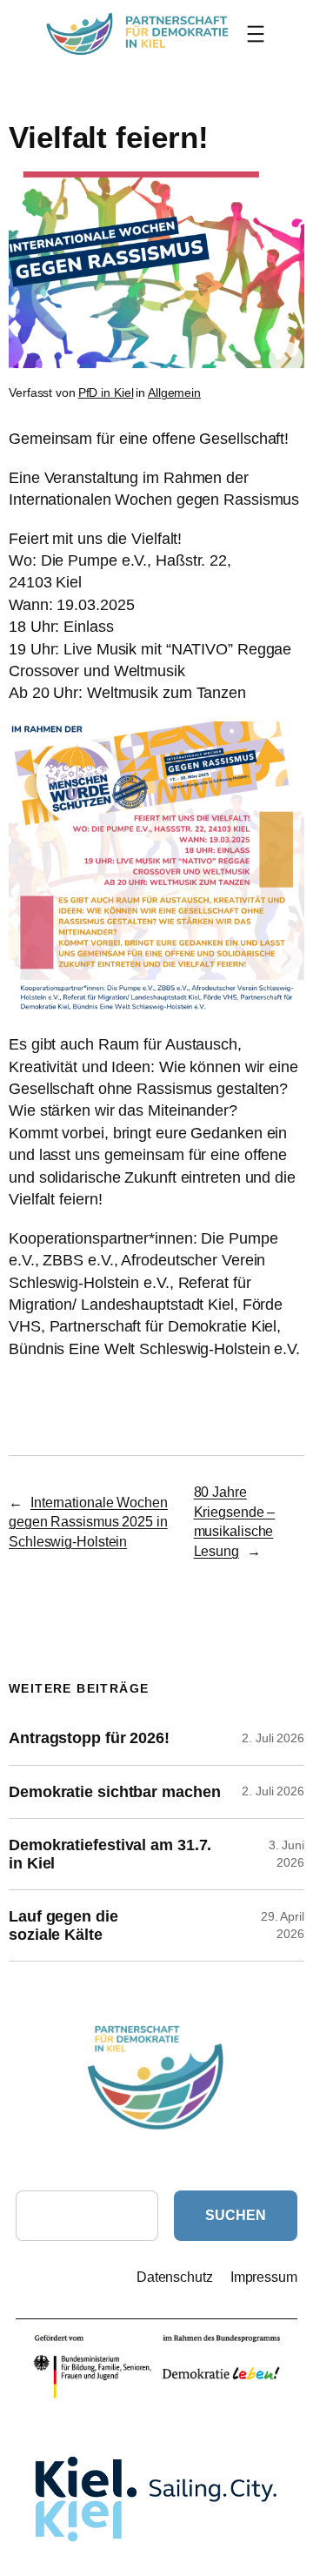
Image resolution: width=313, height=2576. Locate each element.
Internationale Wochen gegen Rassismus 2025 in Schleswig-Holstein (88, 1522)
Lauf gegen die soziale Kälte (63, 1925)
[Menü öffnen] (256, 34)
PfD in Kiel (106, 392)
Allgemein (174, 392)
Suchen (235, 2215)
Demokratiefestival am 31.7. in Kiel (110, 1854)
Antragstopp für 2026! (89, 1738)
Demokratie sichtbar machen (114, 1792)
